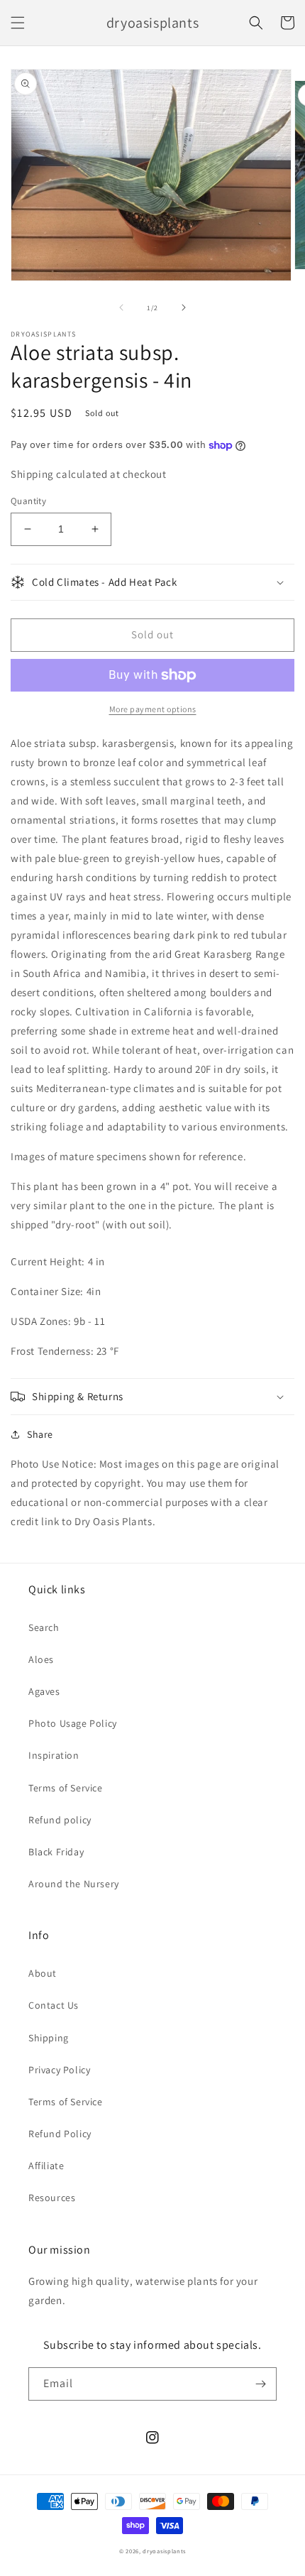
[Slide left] (121, 307)
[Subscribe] (260, 2384)
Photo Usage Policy (73, 1723)
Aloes (41, 1659)
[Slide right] (184, 307)
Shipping (49, 2038)
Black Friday (56, 1852)
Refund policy (60, 1820)
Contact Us (54, 2005)
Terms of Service (66, 1788)
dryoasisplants (164, 2551)
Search (44, 1627)
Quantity (28, 501)
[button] (18, 23)
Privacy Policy (59, 2070)
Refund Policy (60, 2134)
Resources (52, 2198)
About (43, 1973)
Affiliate (46, 2166)
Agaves (44, 1691)
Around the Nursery (74, 1884)
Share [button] (40, 1434)
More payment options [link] (153, 709)
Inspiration (54, 1755)
